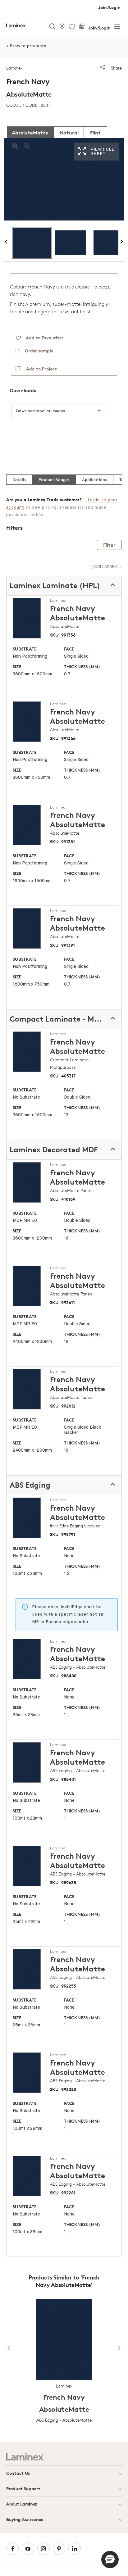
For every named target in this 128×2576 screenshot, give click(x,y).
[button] (110, 2560)
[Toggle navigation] (117, 28)
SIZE (17, 667)
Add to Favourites (42, 338)
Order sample (37, 351)
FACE (69, 649)
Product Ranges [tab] (54, 479)
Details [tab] (19, 479)
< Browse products (26, 46)
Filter (109, 545)
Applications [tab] (94, 479)
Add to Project (39, 369)
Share (116, 68)
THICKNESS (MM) (82, 667)
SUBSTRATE (25, 649)
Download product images (41, 411)
